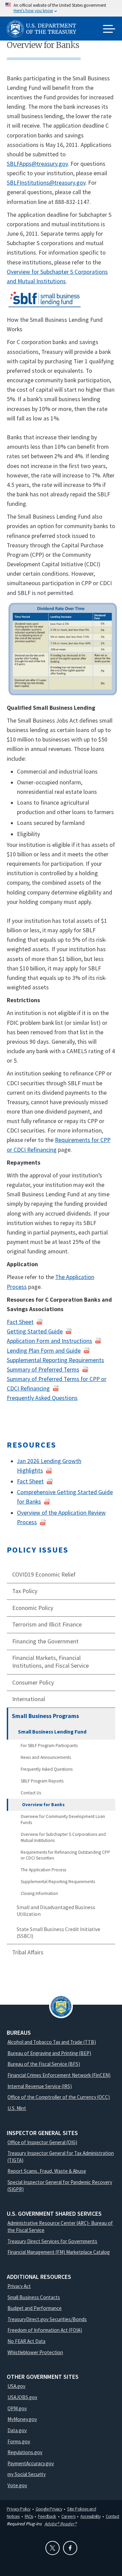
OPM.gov (17, 2408)
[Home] (44, 29)
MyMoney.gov (22, 2419)
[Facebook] (70, 2548)
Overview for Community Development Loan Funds (63, 1819)
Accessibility (90, 2516)
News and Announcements (46, 1757)
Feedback (47, 2516)
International (29, 1699)
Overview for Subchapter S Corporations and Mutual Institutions (63, 1837)
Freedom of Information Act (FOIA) (45, 2330)
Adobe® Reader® (60, 2524)
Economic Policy (33, 1608)
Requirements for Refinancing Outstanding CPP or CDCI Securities (65, 1855)
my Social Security (27, 2474)
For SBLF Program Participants (49, 1746)
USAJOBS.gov (22, 2397)
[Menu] (109, 29)
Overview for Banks (43, 1805)
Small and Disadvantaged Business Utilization (56, 1911)
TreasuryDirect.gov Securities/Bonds (47, 2319)
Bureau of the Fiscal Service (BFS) (44, 2064)
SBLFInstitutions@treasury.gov (46, 183)
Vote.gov (17, 2485)
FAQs (29, 2516)
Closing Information (39, 1893)
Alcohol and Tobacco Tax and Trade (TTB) (52, 2042)
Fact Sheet (20, 1322)
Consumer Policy (33, 1683)
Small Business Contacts (34, 2297)
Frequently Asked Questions (47, 1769)
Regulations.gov (25, 2452)
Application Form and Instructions (49, 1341)
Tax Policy (25, 1591)
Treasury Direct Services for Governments (52, 2241)
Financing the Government (45, 1641)
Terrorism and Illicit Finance (47, 1624)
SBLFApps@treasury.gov (37, 164)
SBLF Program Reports (42, 1781)
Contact (113, 2516)
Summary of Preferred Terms (43, 1370)
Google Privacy (49, 2509)
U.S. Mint (17, 2108)
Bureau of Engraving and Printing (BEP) (49, 2053)
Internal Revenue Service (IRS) (40, 2086)
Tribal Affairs (28, 1952)
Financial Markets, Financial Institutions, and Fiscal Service (50, 1662)
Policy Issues (38, 1550)
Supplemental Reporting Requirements (58, 1882)
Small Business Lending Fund (52, 1732)
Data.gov (17, 2430)
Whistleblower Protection (35, 2352)
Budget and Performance (35, 2308)
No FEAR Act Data (26, 2341)
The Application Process (43, 1870)
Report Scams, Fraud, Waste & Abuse (47, 2171)
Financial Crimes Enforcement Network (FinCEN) (59, 2075)
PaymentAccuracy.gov (31, 2463)
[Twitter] (53, 2548)
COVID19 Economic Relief (44, 1575)
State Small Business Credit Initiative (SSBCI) (58, 1933)
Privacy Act (19, 2286)
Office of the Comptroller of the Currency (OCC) (59, 2097)
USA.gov (16, 2386)
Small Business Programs (45, 1716)
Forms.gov (19, 2441)
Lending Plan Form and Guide (44, 1351)
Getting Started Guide (35, 1331)
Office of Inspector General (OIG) (42, 2142)
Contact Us (31, 1793)
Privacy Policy (19, 2509)
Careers (68, 2516)
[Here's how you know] (61, 8)
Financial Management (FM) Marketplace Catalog (59, 2252)
